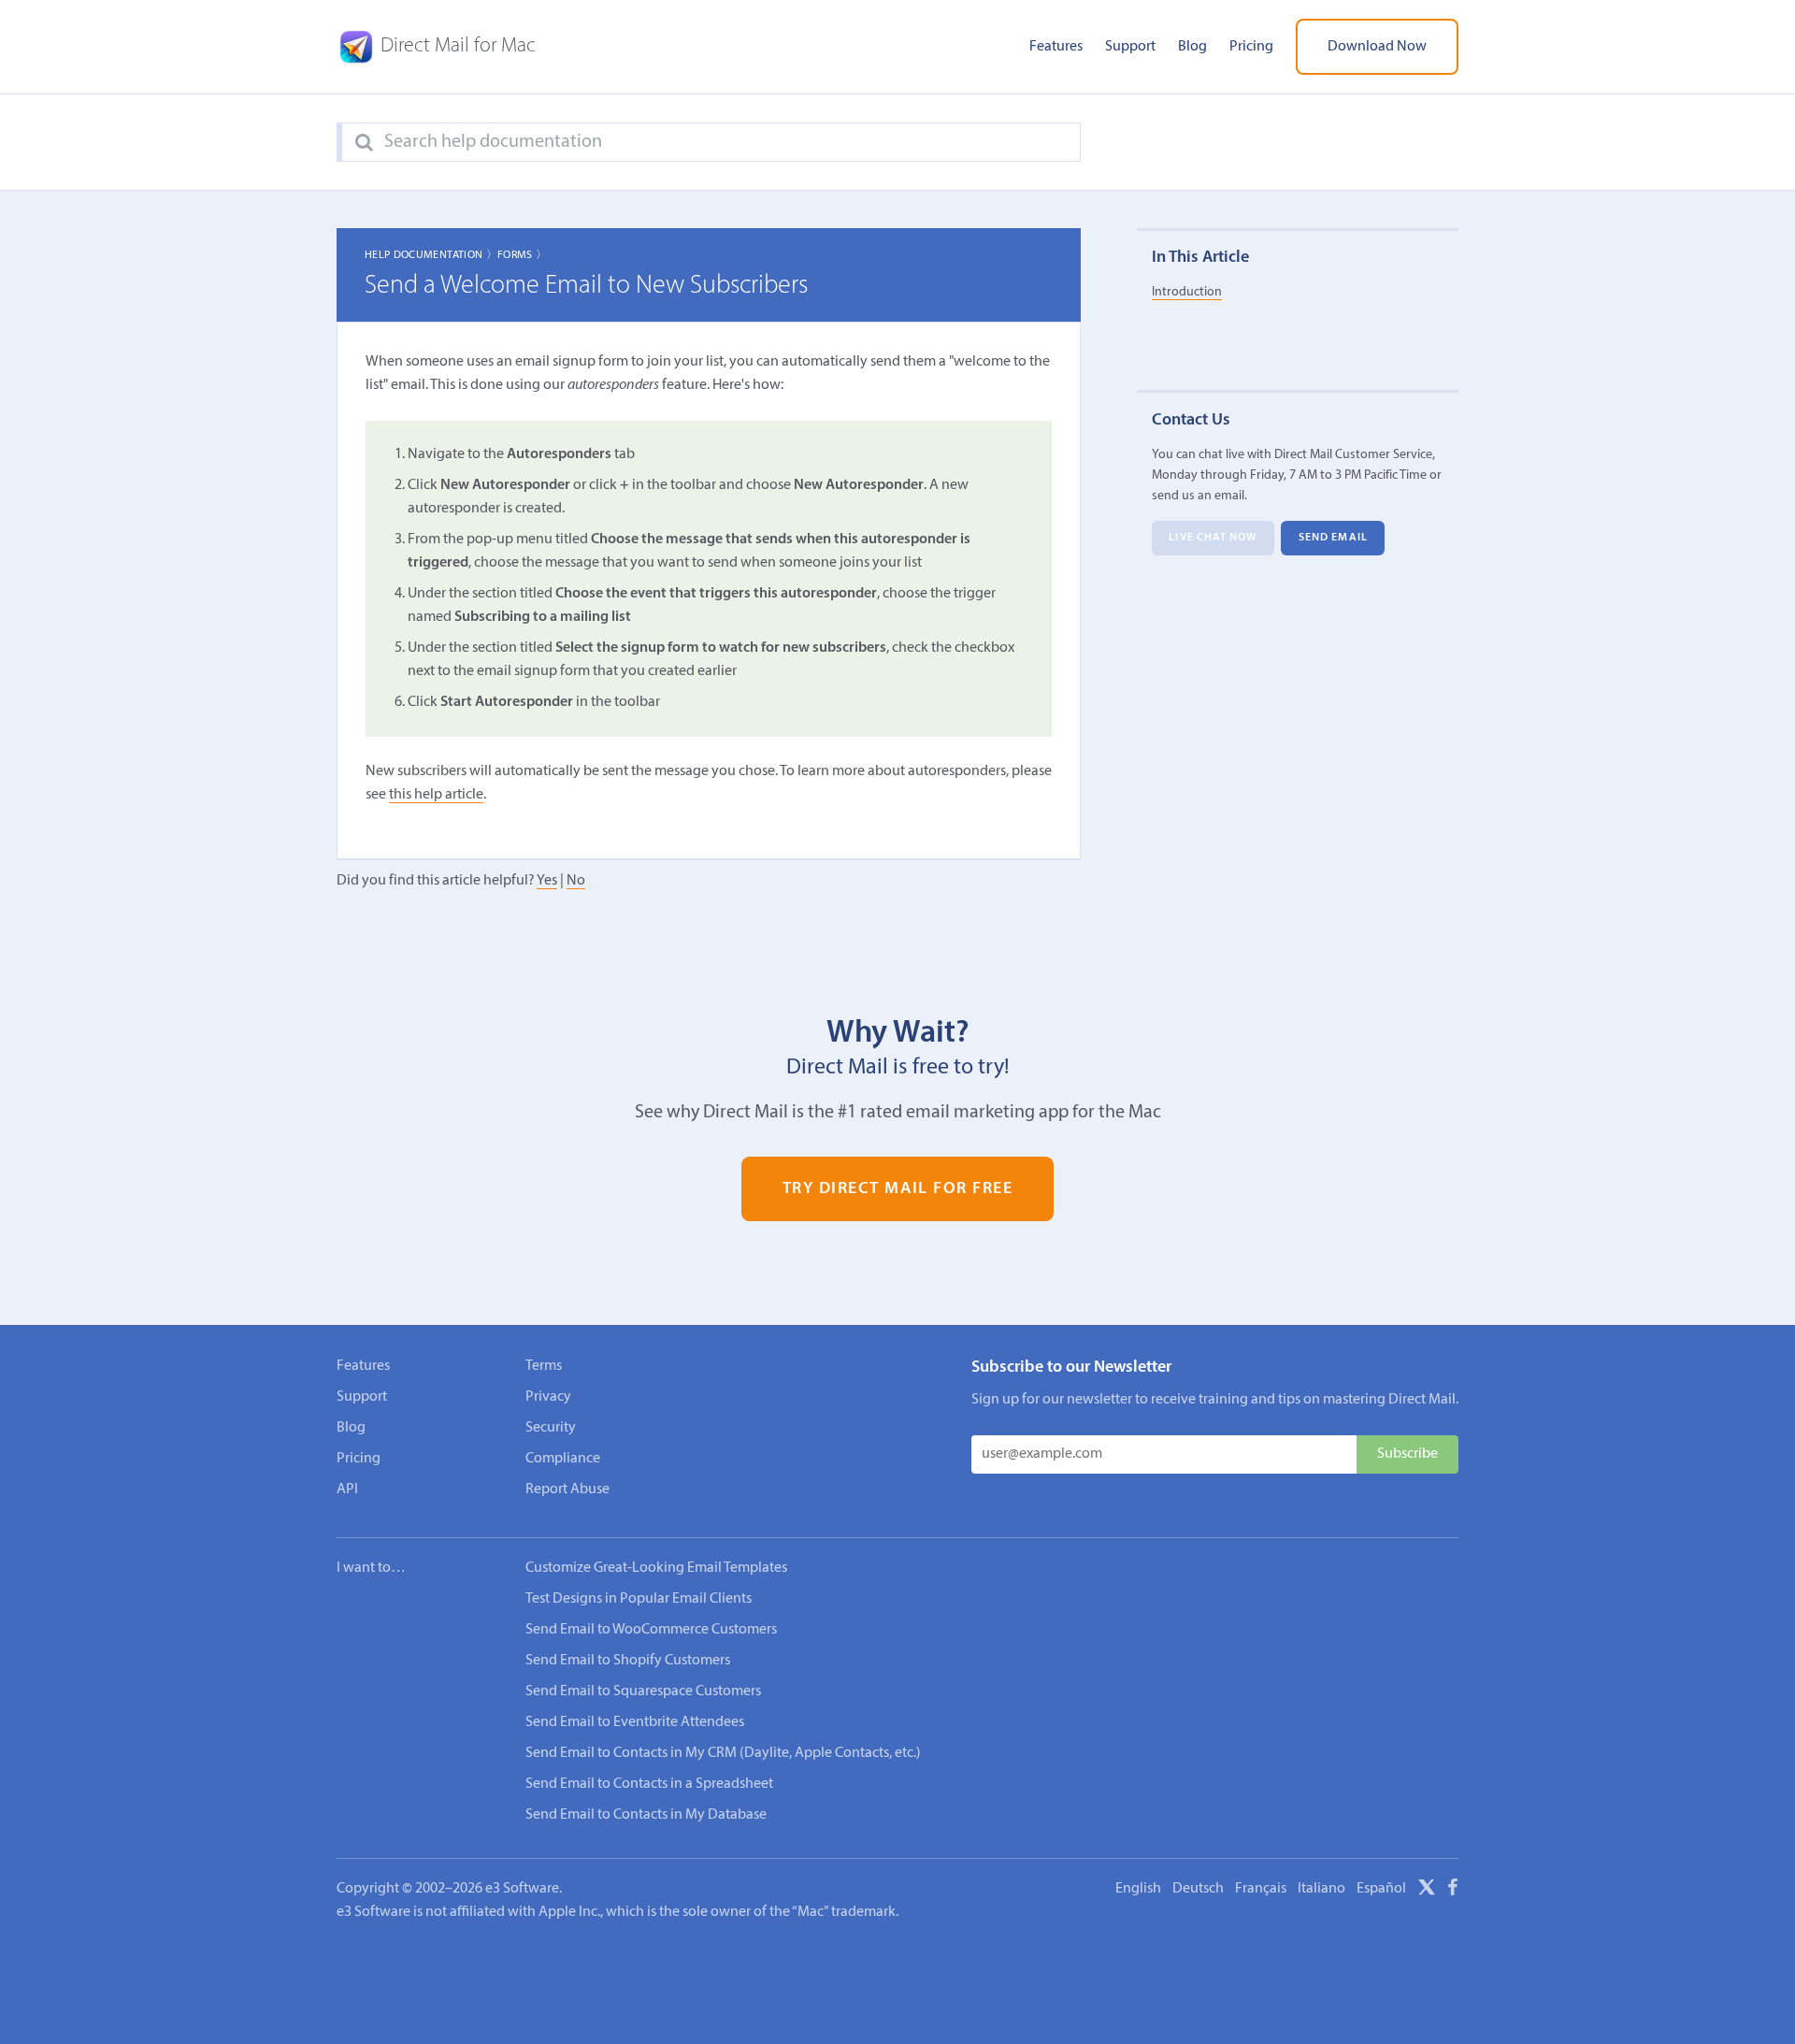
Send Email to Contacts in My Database (646, 1815)
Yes (547, 881)
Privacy (548, 1397)
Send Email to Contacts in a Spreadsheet (649, 1784)
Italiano (1321, 1889)
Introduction (1187, 292)
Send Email (1333, 539)
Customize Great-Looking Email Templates (656, 1568)
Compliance (563, 1459)
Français (1261, 1889)
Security (551, 1428)
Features (1056, 47)
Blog (1192, 47)
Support (1130, 47)
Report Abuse (567, 1490)
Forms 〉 (523, 255)
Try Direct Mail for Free (898, 1189)
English (1138, 1889)
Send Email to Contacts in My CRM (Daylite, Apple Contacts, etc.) (723, 1753)
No (576, 881)
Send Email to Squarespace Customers (643, 1691)
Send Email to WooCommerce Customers (651, 1630)
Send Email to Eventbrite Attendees (635, 1722)
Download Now (1377, 47)
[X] (1427, 1891)
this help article (436, 795)
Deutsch (1198, 1889)
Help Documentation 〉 (431, 255)
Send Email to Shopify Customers (628, 1661)
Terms (544, 1366)
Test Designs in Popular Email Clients (639, 1599)
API (347, 1490)
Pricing (1251, 47)
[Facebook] (1453, 1891)
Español (1381, 1889)
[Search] (364, 143)
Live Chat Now (1213, 539)
